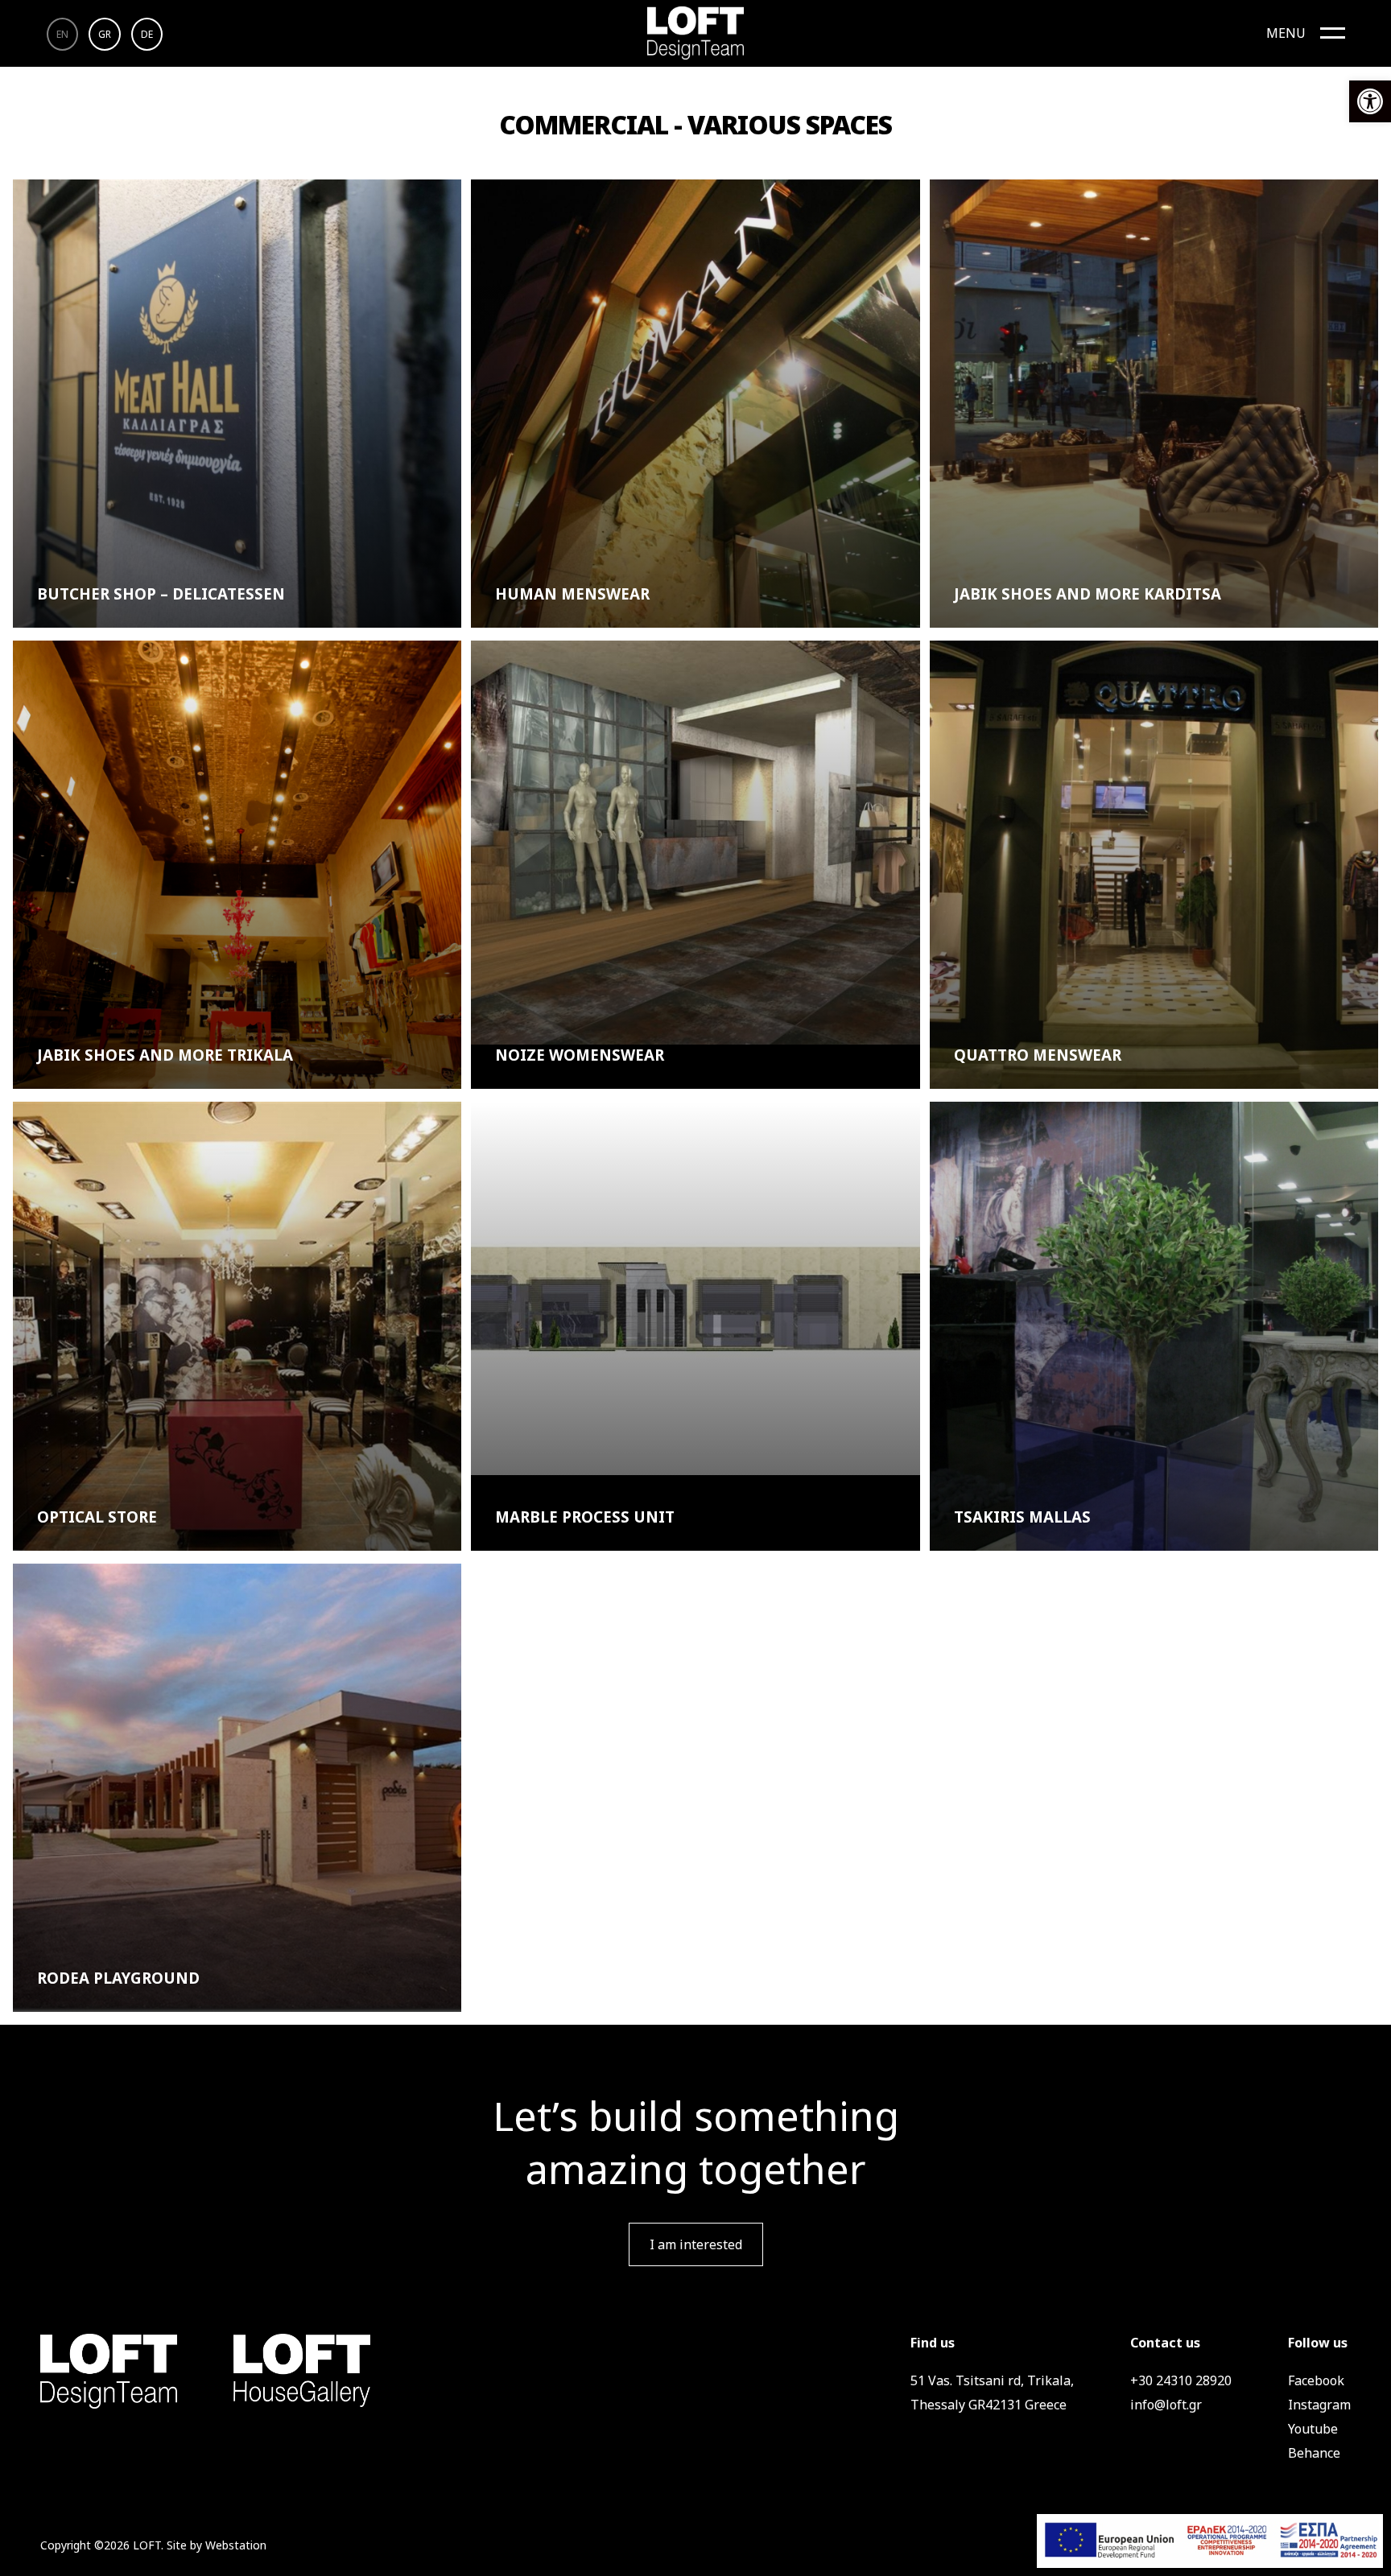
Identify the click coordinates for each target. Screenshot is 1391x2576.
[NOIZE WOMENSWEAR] (695, 843)
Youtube (1313, 2429)
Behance (1314, 2453)
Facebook (1316, 2380)
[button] (1370, 101)
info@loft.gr (1166, 2405)
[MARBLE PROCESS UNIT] (695, 1288)
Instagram (1319, 2405)
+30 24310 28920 (1181, 2380)
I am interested (696, 2244)
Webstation (236, 2545)
